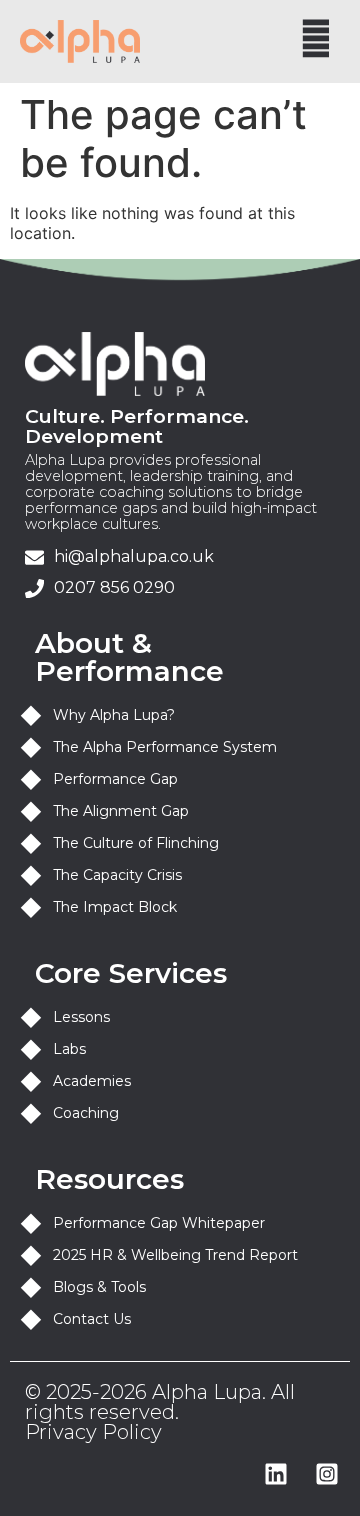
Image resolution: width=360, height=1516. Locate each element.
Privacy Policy (93, 1432)
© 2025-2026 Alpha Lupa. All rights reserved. (160, 1402)
